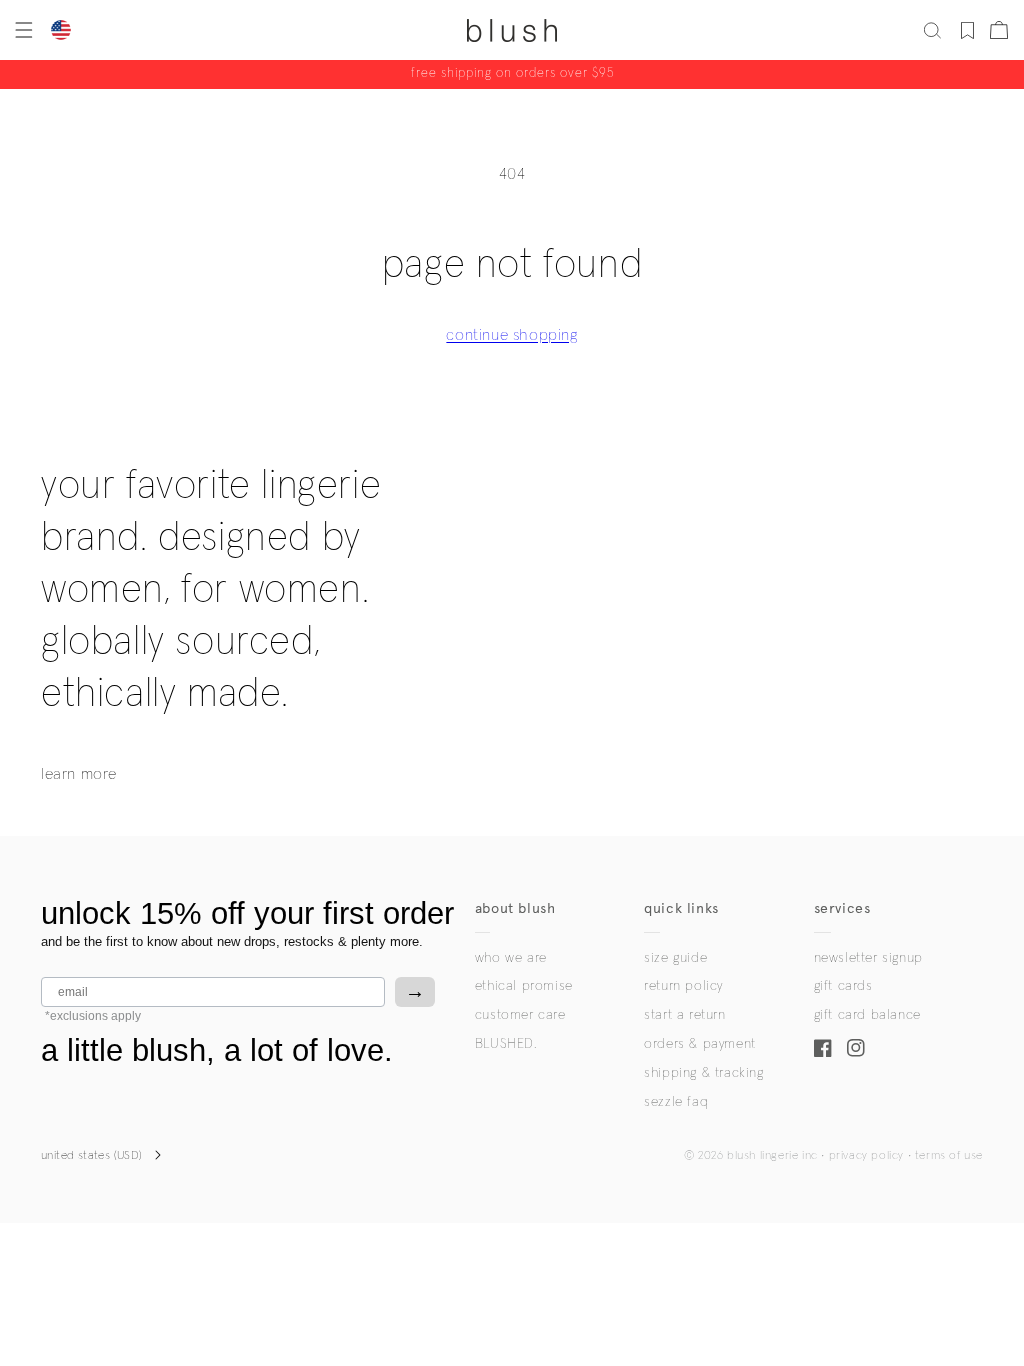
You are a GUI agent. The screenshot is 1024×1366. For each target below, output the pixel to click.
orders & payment (700, 1044)
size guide (675, 958)
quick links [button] (681, 908)
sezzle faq (676, 1102)
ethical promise (524, 986)
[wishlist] (967, 30)
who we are (511, 958)
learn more (79, 774)
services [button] (842, 908)
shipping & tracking (703, 1073)
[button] (22, 30)
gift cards (843, 986)
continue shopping (511, 335)
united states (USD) (92, 1156)
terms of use (949, 1156)
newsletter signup (868, 958)
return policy (683, 986)
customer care (520, 1015)
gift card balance (867, 1015)
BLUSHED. (506, 1044)
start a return (684, 1015)
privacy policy (866, 1156)
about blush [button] (515, 908)
